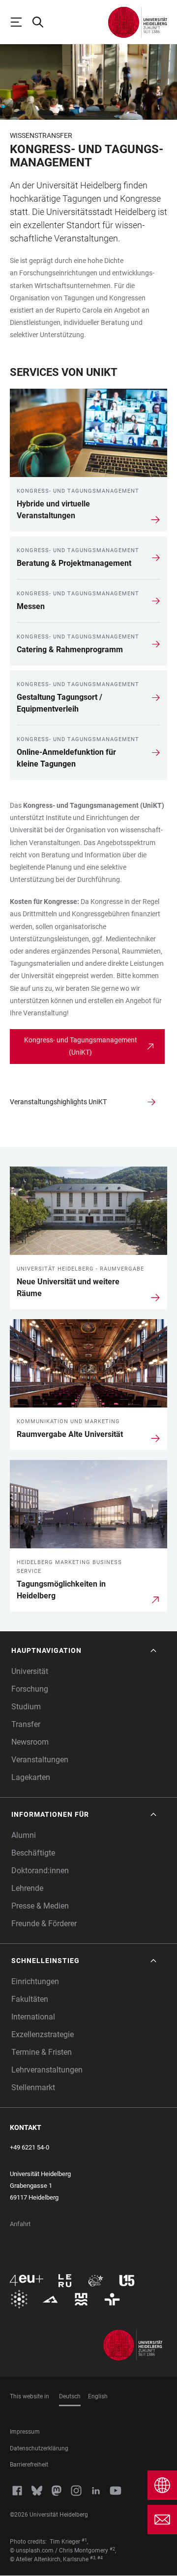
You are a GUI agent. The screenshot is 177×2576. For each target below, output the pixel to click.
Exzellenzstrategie (43, 2034)
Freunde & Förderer (44, 1924)
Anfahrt (20, 2224)
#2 (112, 2549)
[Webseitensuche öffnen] (42, 22)
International (33, 2017)
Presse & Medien (40, 1906)
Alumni (24, 1835)
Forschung (30, 1689)
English (98, 2396)
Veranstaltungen (40, 1760)
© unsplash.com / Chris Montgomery (59, 2550)
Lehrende (27, 1888)
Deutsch (70, 2396)
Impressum (25, 2432)
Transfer (26, 1724)
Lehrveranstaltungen (47, 2070)
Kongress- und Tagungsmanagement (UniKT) (81, 1046)
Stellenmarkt (33, 2087)
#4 (100, 2558)
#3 (93, 2558)
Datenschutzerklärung (39, 2448)
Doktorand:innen (40, 1871)
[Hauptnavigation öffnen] (21, 22)
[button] (85, 1651)
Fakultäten (30, 1999)
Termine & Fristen (42, 2052)
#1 (84, 2540)
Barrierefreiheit (29, 2465)
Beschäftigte (33, 1853)
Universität (30, 1671)
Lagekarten (31, 1777)
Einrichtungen (35, 1981)
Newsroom (30, 1742)
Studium (26, 1707)
